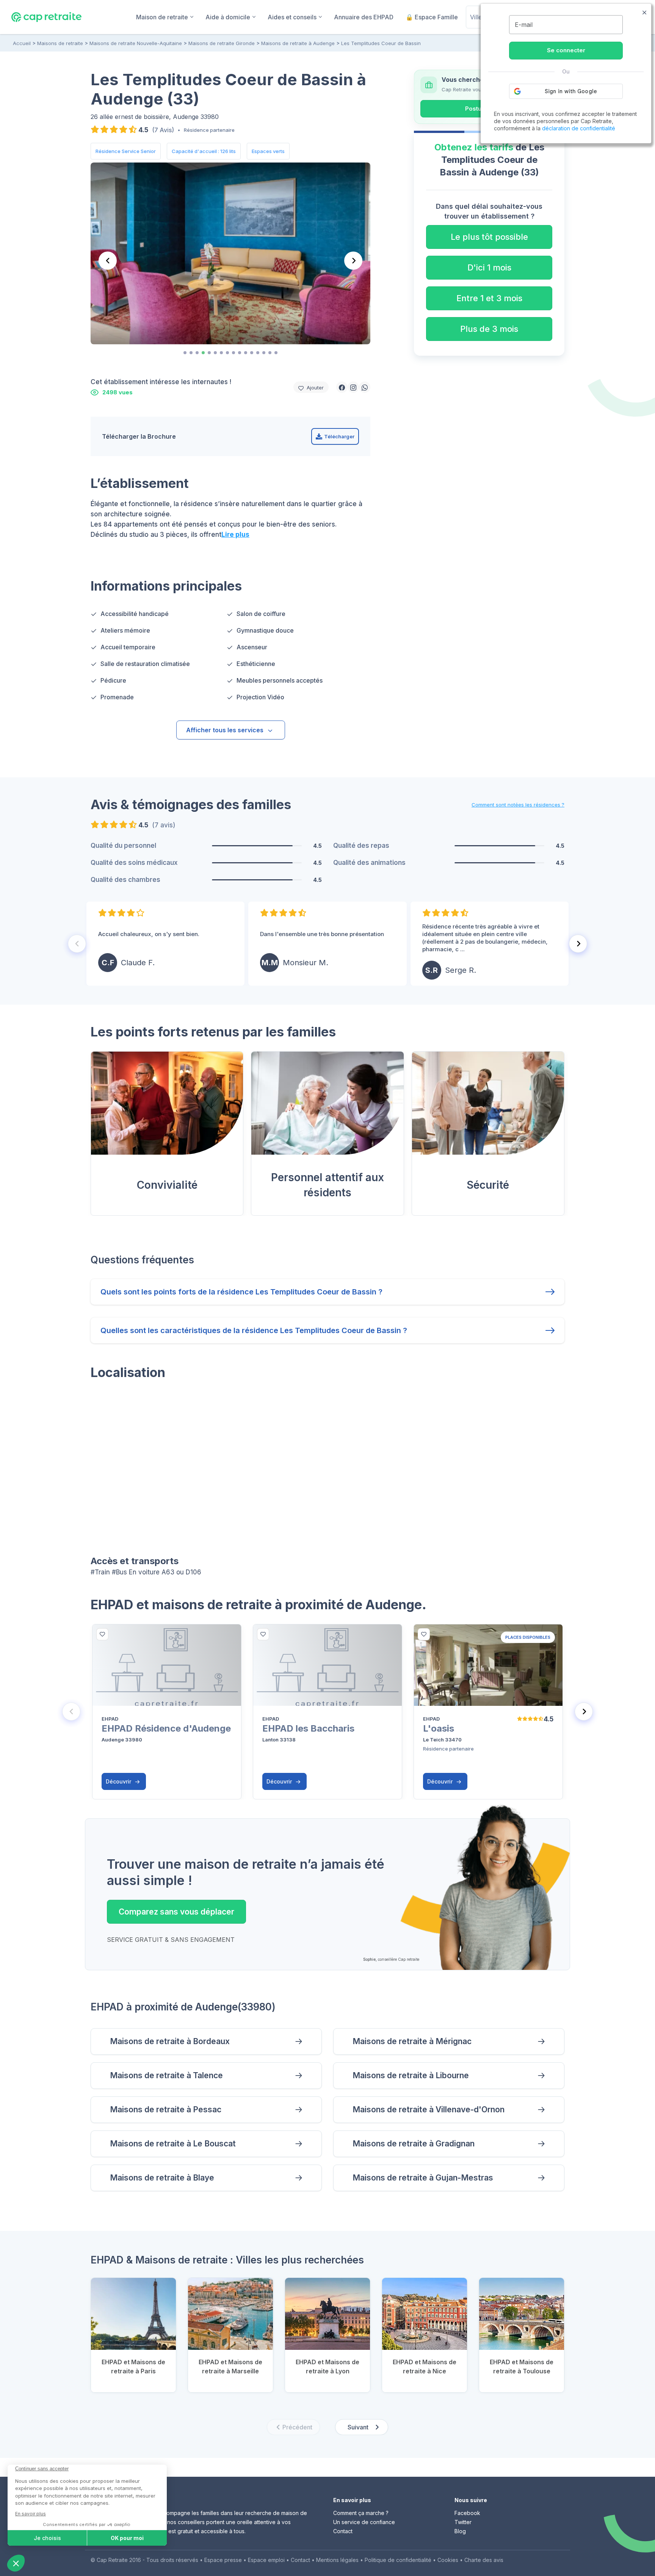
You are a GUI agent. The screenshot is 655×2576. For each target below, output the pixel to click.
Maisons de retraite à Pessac (166, 2109)
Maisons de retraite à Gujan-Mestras (423, 2178)
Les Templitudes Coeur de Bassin (381, 43)
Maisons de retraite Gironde (222, 43)
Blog (460, 2531)
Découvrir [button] (119, 1781)
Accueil (22, 43)
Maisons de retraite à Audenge (298, 43)
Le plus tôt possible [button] (489, 237)
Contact (343, 2531)
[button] (342, 387)
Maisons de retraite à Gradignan (414, 2144)
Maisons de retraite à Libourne (411, 2075)
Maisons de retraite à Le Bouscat (173, 2144)
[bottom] (102, 1634)
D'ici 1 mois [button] (489, 267)
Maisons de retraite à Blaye (162, 2178)
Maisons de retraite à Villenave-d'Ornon (429, 2109)
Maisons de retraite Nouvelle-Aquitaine (136, 43)
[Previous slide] (108, 261)
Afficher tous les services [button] (225, 730)
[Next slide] (353, 261)
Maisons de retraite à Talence (166, 2075)
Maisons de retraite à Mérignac (412, 2041)
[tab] (185, 353)
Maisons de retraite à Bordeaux (170, 2041)
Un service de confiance (364, 2522)
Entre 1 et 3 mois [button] (489, 298)
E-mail (524, 25)
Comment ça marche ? (361, 2513)
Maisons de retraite (60, 43)
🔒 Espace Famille (432, 17)
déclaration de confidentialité (579, 128)
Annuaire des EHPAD (364, 17)
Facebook (467, 2513)
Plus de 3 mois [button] (489, 329)
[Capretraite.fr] (46, 17)
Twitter (463, 2522)
